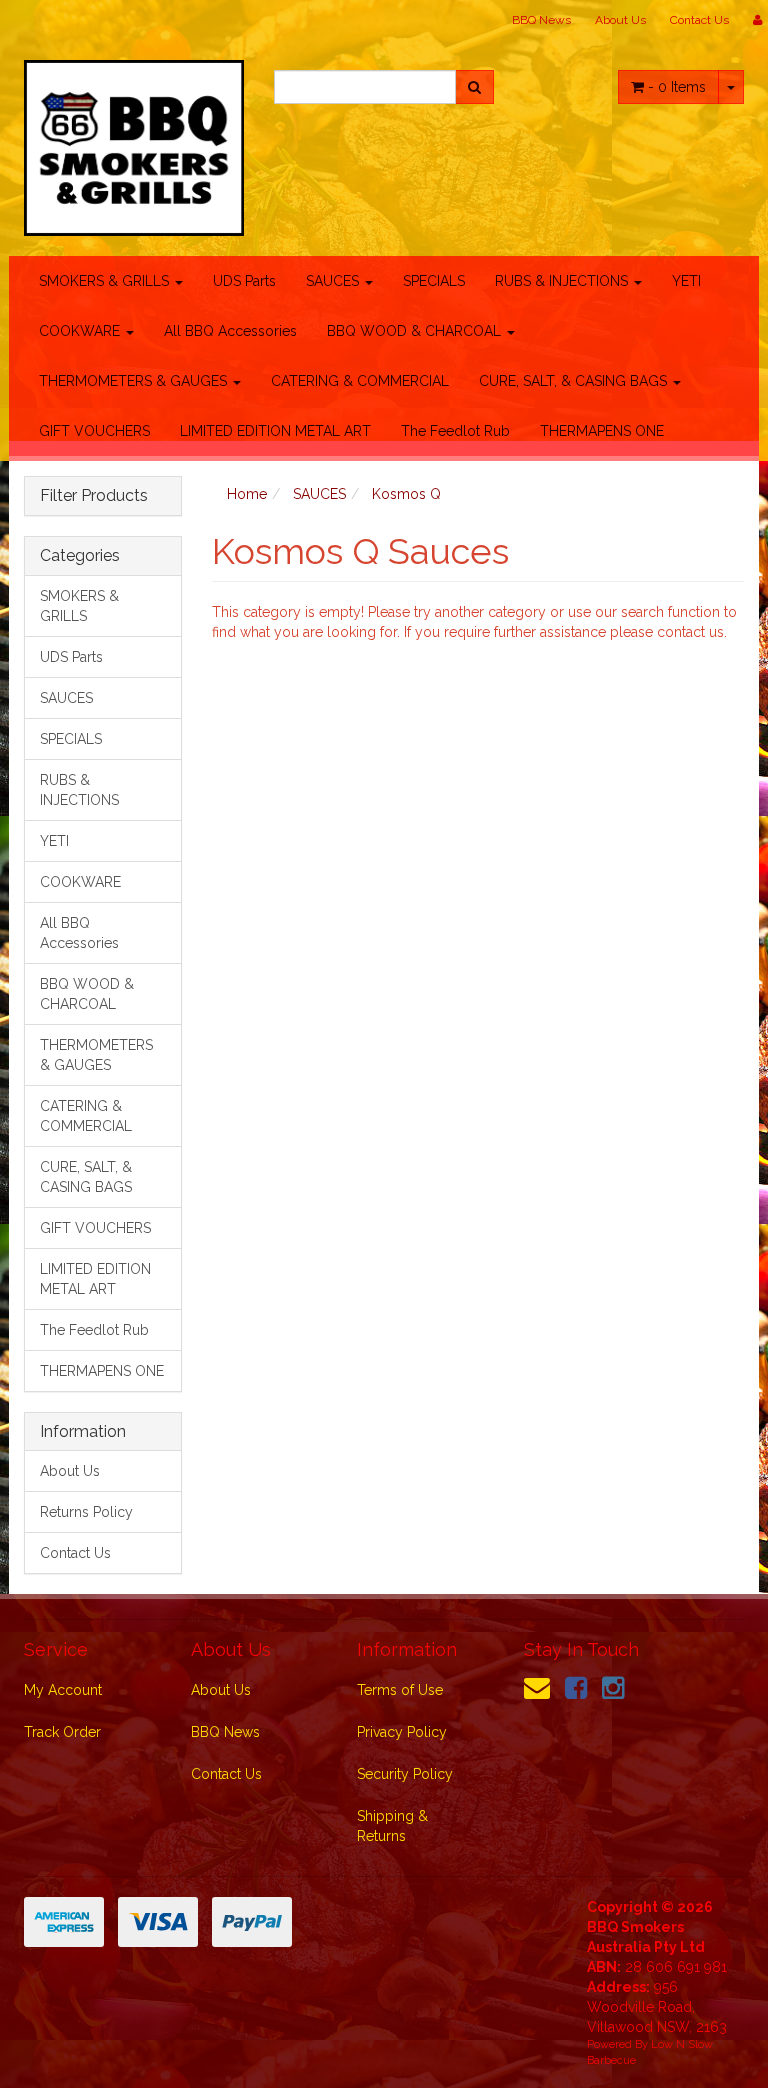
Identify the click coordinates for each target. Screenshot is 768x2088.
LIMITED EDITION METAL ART (275, 431)
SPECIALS (434, 281)
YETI (686, 281)
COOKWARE (81, 331)
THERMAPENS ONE (602, 431)
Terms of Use (400, 1690)
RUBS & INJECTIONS (563, 281)
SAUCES (334, 281)
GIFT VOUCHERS (94, 431)
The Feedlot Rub (455, 431)
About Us (620, 20)
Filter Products (94, 496)
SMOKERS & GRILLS (106, 281)
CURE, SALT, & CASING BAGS (575, 381)
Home (247, 494)
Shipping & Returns (392, 1826)
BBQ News (541, 20)
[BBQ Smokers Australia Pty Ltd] (134, 142)
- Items (677, 87)
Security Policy (405, 1774)
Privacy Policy (402, 1732)
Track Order (62, 1732)
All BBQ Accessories (230, 331)
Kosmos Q (406, 494)
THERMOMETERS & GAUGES (135, 381)
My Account (63, 1690)
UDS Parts (244, 281)
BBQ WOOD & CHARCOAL (416, 331)
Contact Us (699, 20)
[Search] (474, 87)
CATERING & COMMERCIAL (360, 381)
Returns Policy (86, 1512)
